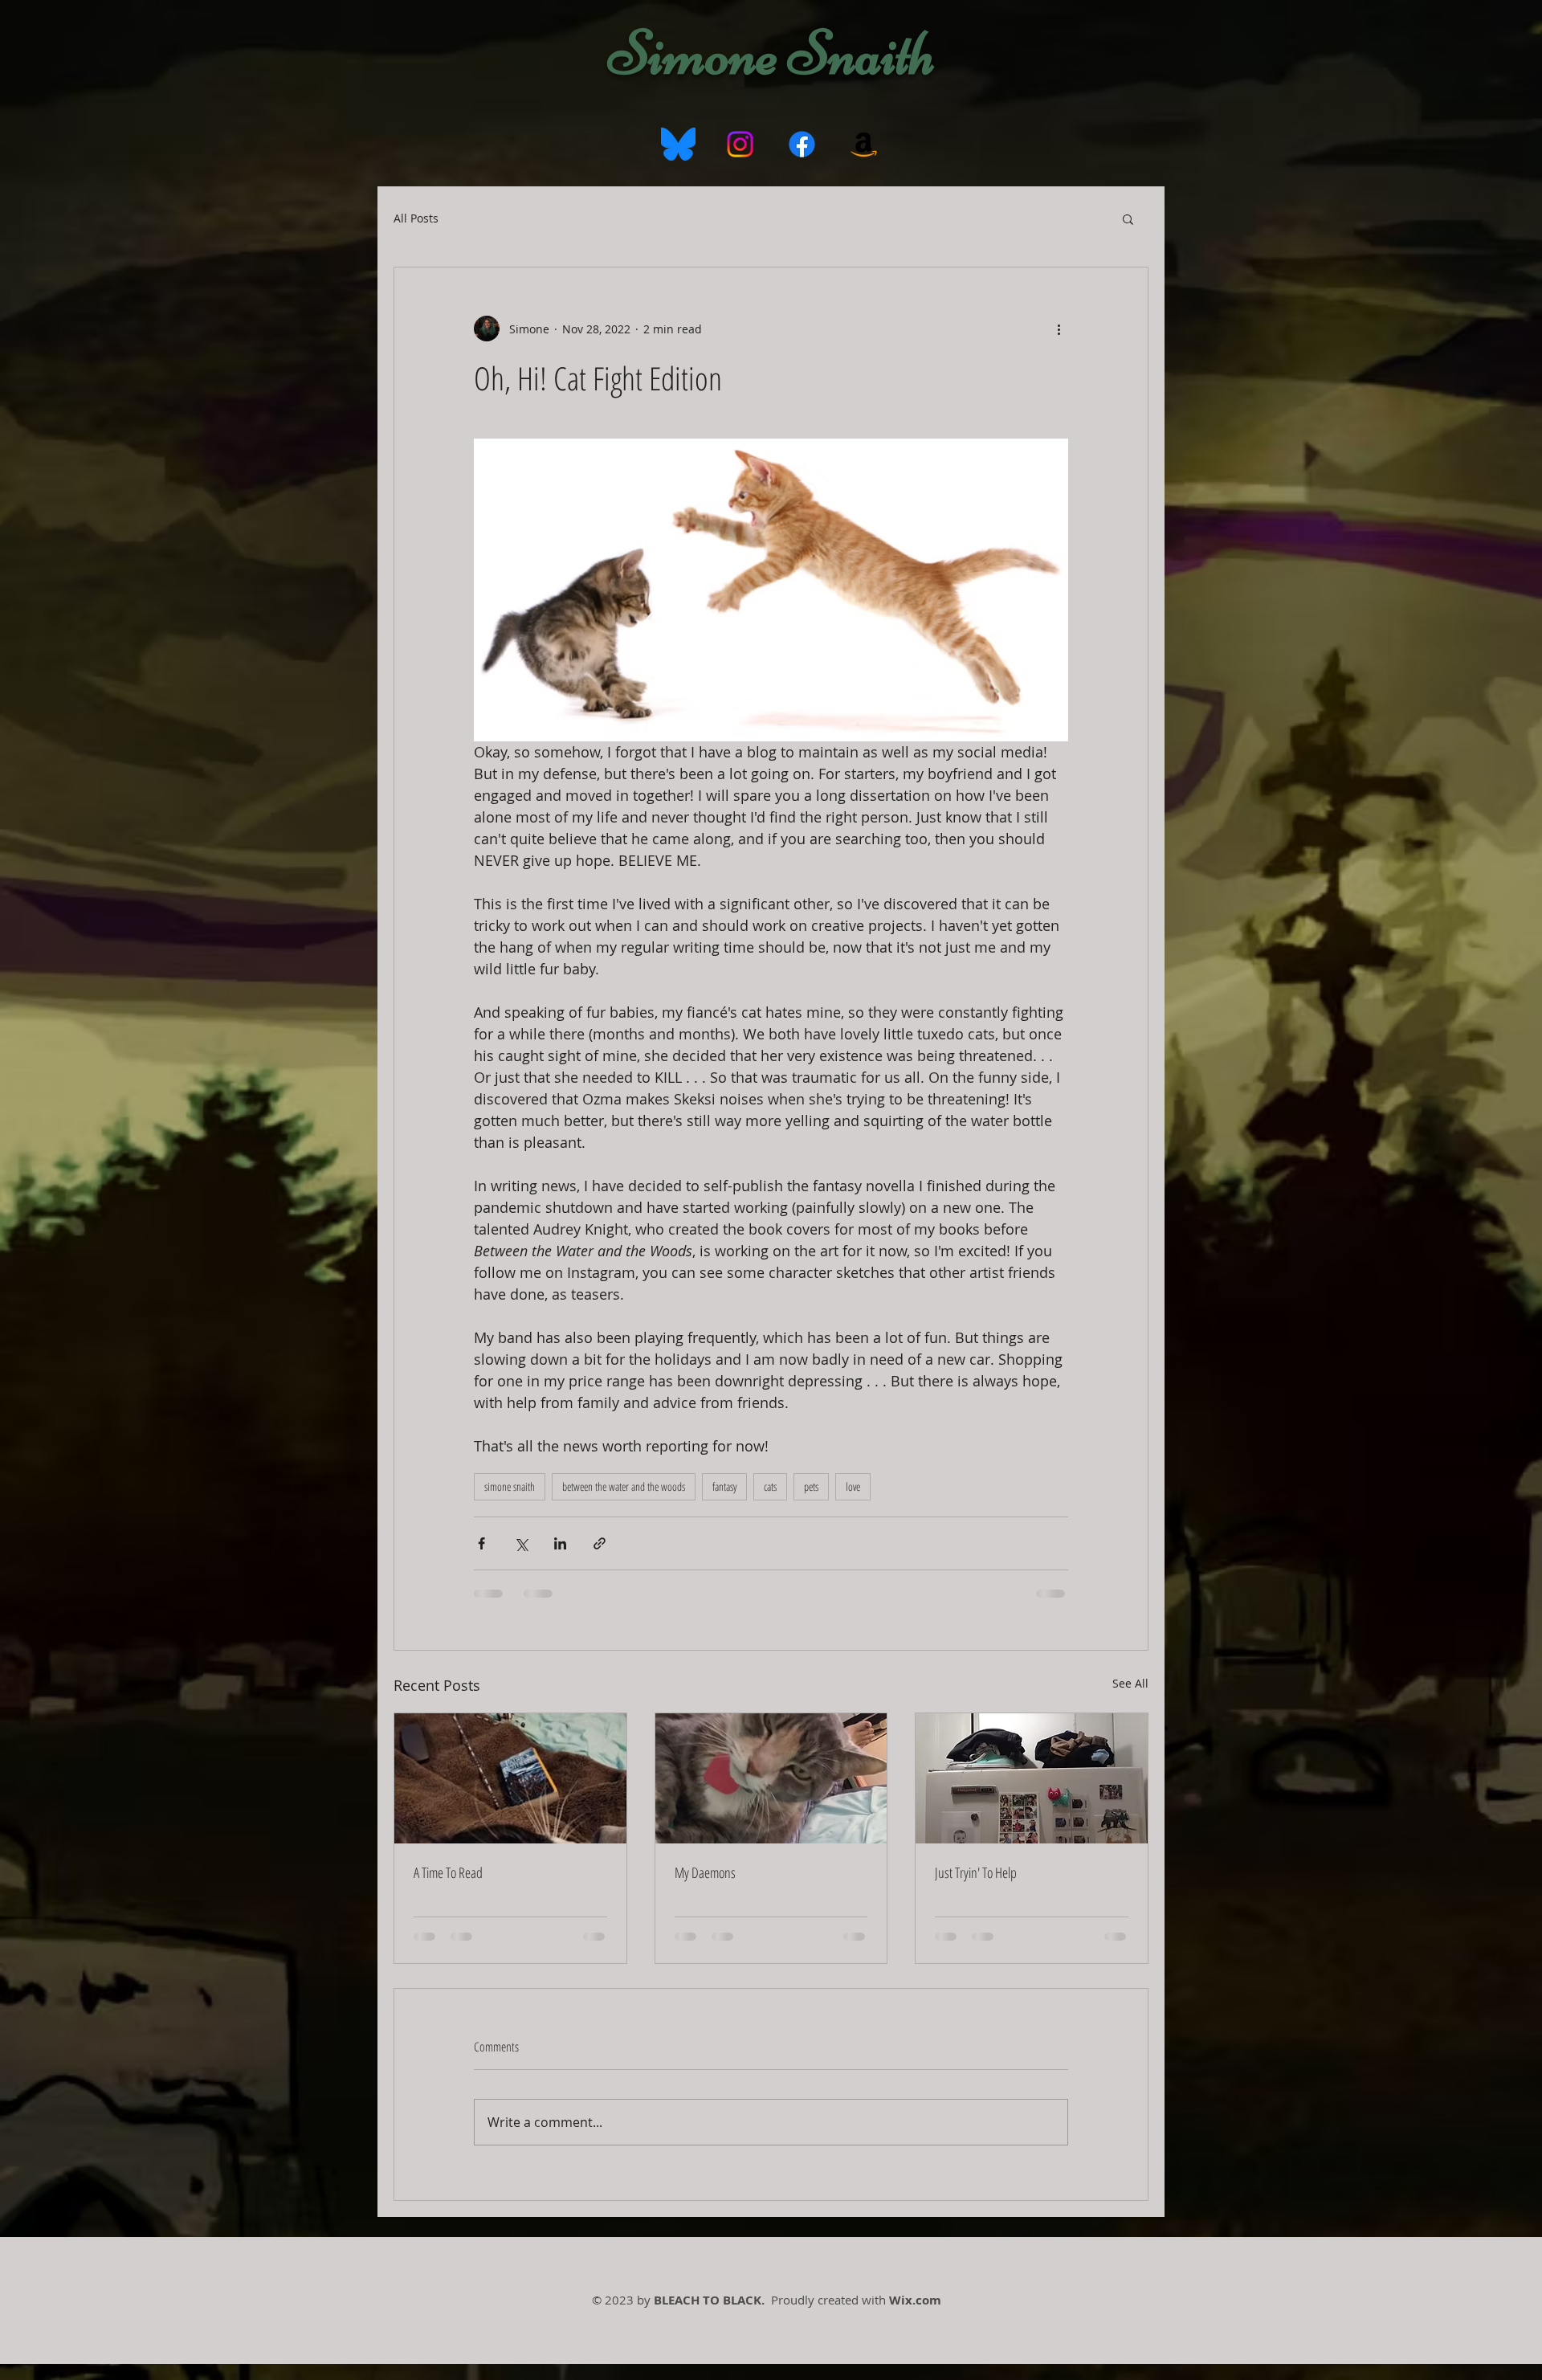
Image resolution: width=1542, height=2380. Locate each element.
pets (811, 1486)
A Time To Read (448, 1872)
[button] (1128, 218)
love (853, 1486)
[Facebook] (802, 144)
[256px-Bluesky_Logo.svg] (678, 144)
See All (1130, 1683)
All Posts (416, 218)
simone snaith (510, 1486)
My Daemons (705, 1872)
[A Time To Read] (510, 1778)
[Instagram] (740, 144)
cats (770, 1486)
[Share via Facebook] (481, 1543)
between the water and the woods (624, 1486)
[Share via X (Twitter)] (521, 1543)
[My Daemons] (771, 1778)
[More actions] (1059, 329)
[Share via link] (600, 1543)
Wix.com (915, 2300)
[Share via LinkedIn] (560, 1543)
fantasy (724, 1486)
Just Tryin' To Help (976, 1872)
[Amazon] (864, 144)
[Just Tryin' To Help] (1032, 1778)
